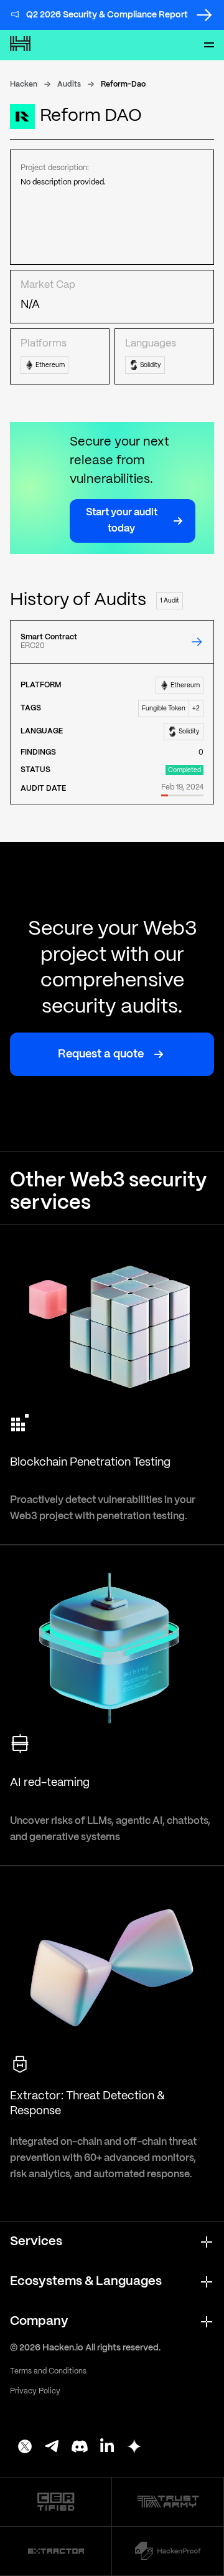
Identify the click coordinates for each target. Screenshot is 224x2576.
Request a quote (101, 1055)
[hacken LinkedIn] (107, 2448)
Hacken (24, 84)
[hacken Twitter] (25, 2448)
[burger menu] (209, 45)
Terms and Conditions (48, 2371)
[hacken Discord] (80, 2448)
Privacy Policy (35, 2391)
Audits (69, 84)
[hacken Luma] (134, 2448)
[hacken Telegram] (52, 2448)
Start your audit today (122, 521)
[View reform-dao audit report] (197, 642)
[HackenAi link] (56, 2502)
